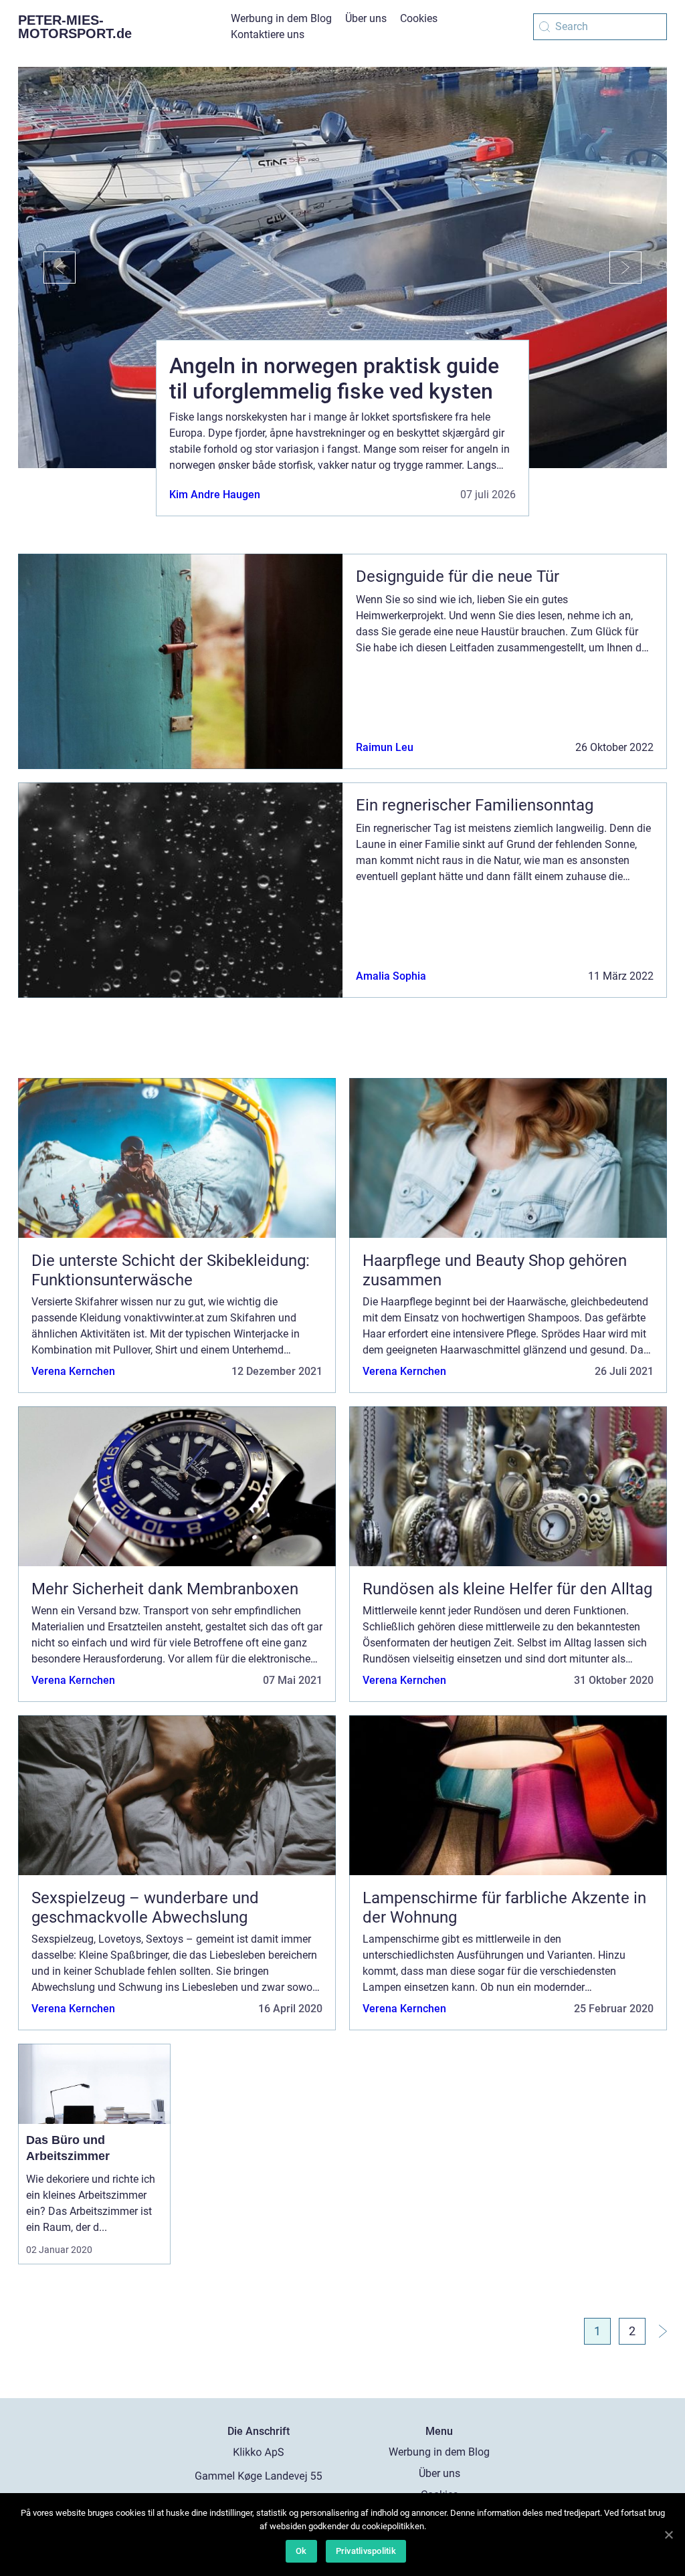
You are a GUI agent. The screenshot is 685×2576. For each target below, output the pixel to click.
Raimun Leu (385, 747)
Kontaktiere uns (268, 34)
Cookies (419, 18)
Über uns (366, 18)
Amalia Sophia (391, 976)
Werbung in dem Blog (281, 18)
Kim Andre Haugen (215, 495)
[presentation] (47, 267)
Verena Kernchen (73, 1371)
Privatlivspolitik (366, 2551)
